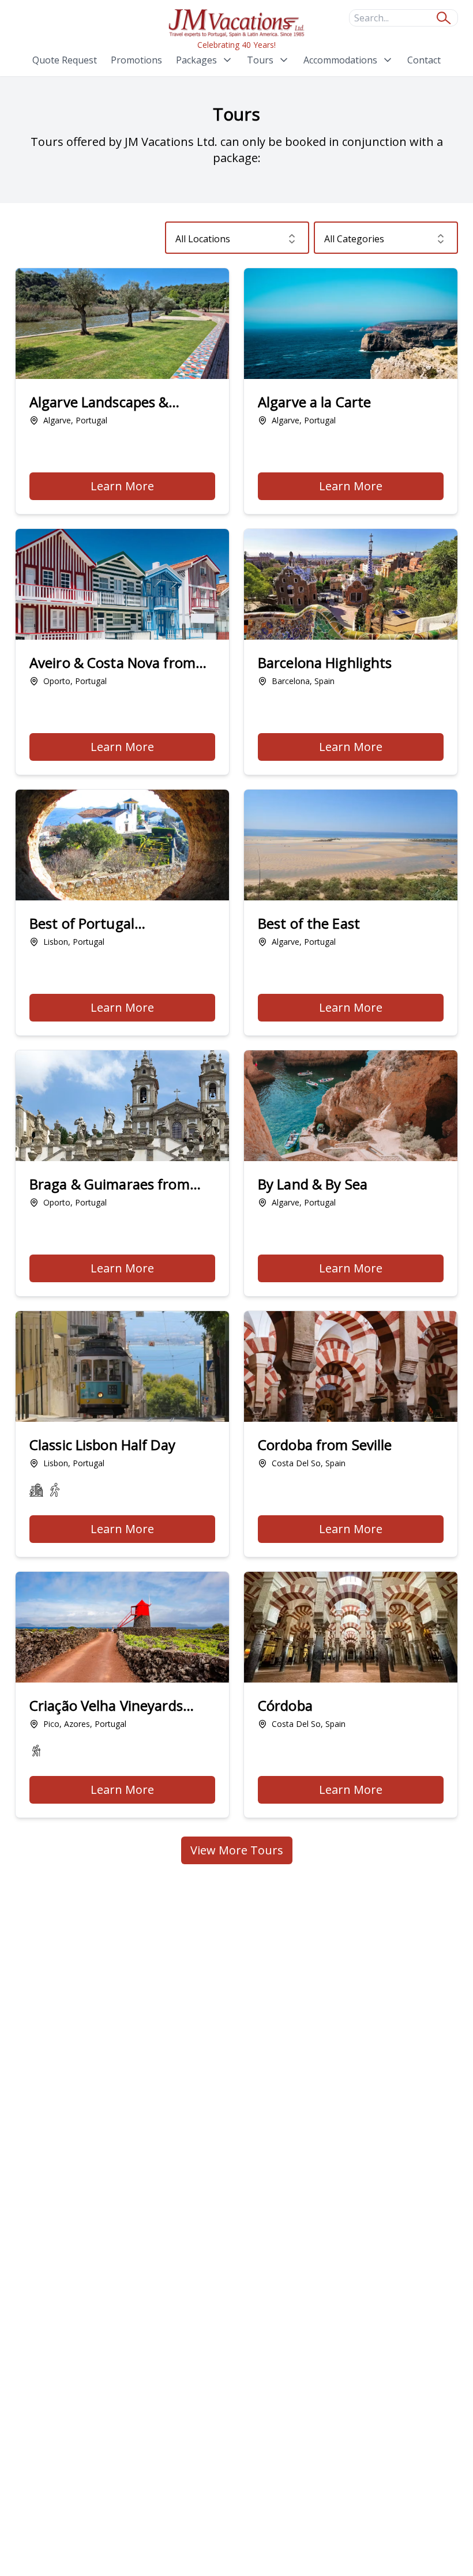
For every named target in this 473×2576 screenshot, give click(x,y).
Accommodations (340, 60)
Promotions (136, 60)
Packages (196, 60)
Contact (424, 60)
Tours (260, 60)
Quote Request (65, 60)
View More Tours (237, 1850)
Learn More (153, 489)
